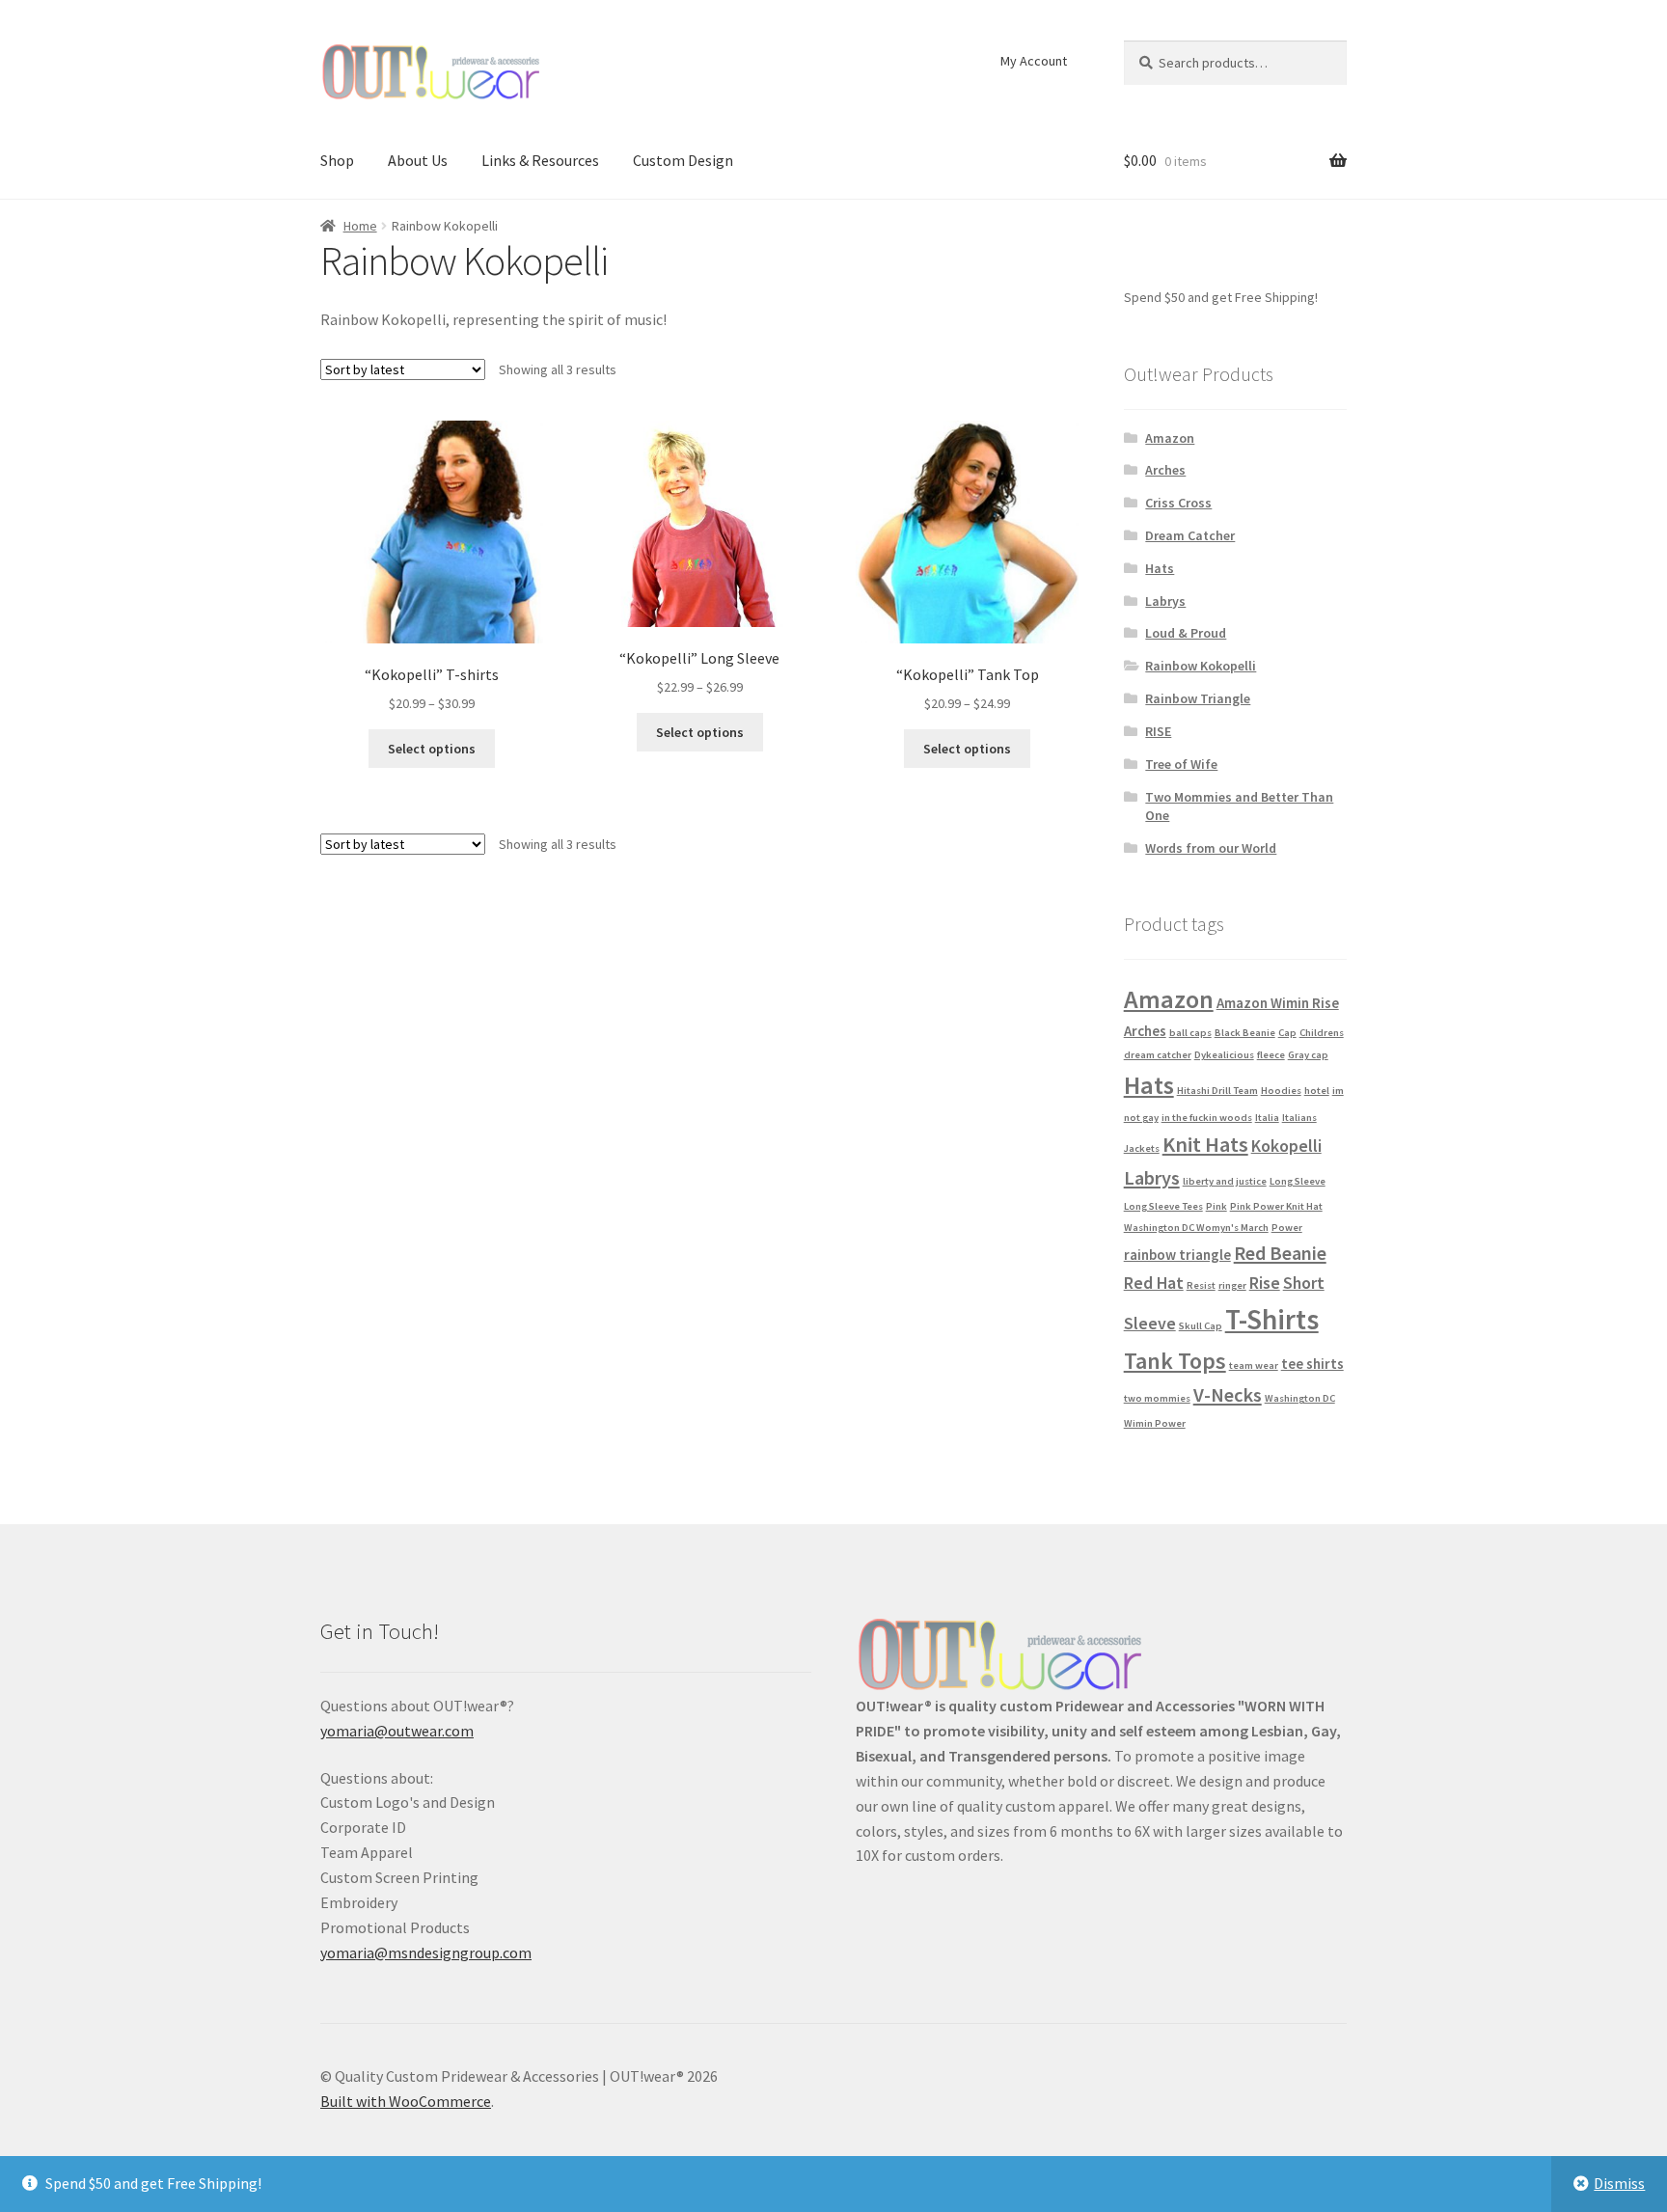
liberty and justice (1225, 1181)
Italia (1267, 1118)
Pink (1216, 1206)
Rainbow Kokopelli (1201, 666)
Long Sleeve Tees (1163, 1206)
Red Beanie (1280, 1253)
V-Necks (1228, 1395)
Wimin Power (1155, 1423)
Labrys (1165, 601)
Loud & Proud (1186, 633)
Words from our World (1211, 848)
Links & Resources (540, 160)
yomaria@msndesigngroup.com (426, 1953)
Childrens (1322, 1033)
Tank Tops (1175, 1361)
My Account (1034, 61)
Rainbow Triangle (1198, 698)
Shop (337, 160)
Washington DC (1300, 1398)
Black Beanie (1245, 1033)
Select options (432, 749)
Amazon (1170, 438)
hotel (1317, 1091)
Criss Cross (1178, 503)
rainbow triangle (1177, 1255)
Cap (1287, 1033)
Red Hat (1154, 1283)
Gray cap (1308, 1055)
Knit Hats (1205, 1144)
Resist (1201, 1285)
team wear (1254, 1365)
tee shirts (1312, 1364)
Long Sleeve (1298, 1181)
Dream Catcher (1190, 535)
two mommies (1157, 1398)
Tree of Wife (1181, 764)
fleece (1271, 1055)
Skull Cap (1201, 1326)
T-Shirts (1272, 1319)
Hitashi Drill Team (1217, 1091)
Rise (1265, 1283)
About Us (418, 160)
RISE (1158, 731)
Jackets (1142, 1148)
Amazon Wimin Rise (1278, 1003)
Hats (1160, 568)
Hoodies (1281, 1091)
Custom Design (683, 160)
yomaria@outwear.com (397, 1731)
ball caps (1190, 1033)
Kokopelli (1286, 1146)
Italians (1299, 1118)
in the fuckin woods (1207, 1118)
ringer (1232, 1285)
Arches (1165, 470)
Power (1287, 1228)
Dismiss (1619, 2183)
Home (360, 226)
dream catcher (1158, 1055)
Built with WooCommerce (406, 2101)
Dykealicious (1224, 1055)
